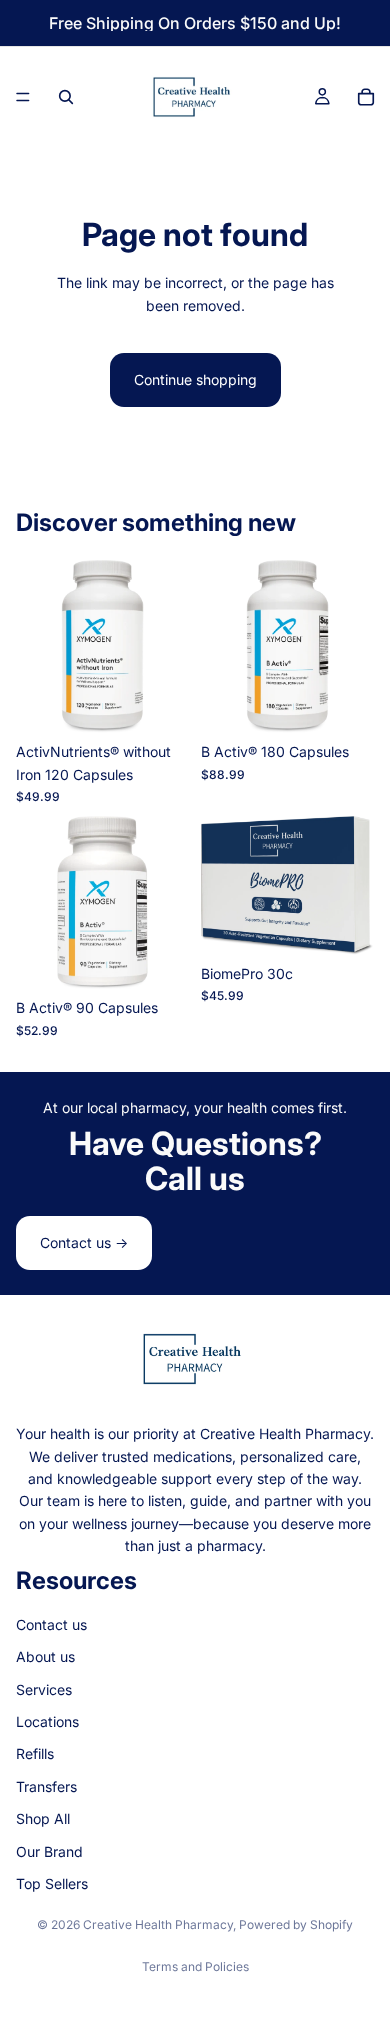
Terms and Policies (195, 1966)
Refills (35, 1753)
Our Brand (49, 1851)
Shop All (43, 1818)
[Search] (66, 97)
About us (45, 1656)
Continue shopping (195, 379)
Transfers (46, 1786)
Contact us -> (84, 1242)
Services (44, 1689)
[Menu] (23, 97)
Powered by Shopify (296, 1924)
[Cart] (366, 97)
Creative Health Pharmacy (158, 1924)
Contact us (51, 1624)
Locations (47, 1721)
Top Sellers (52, 1883)
